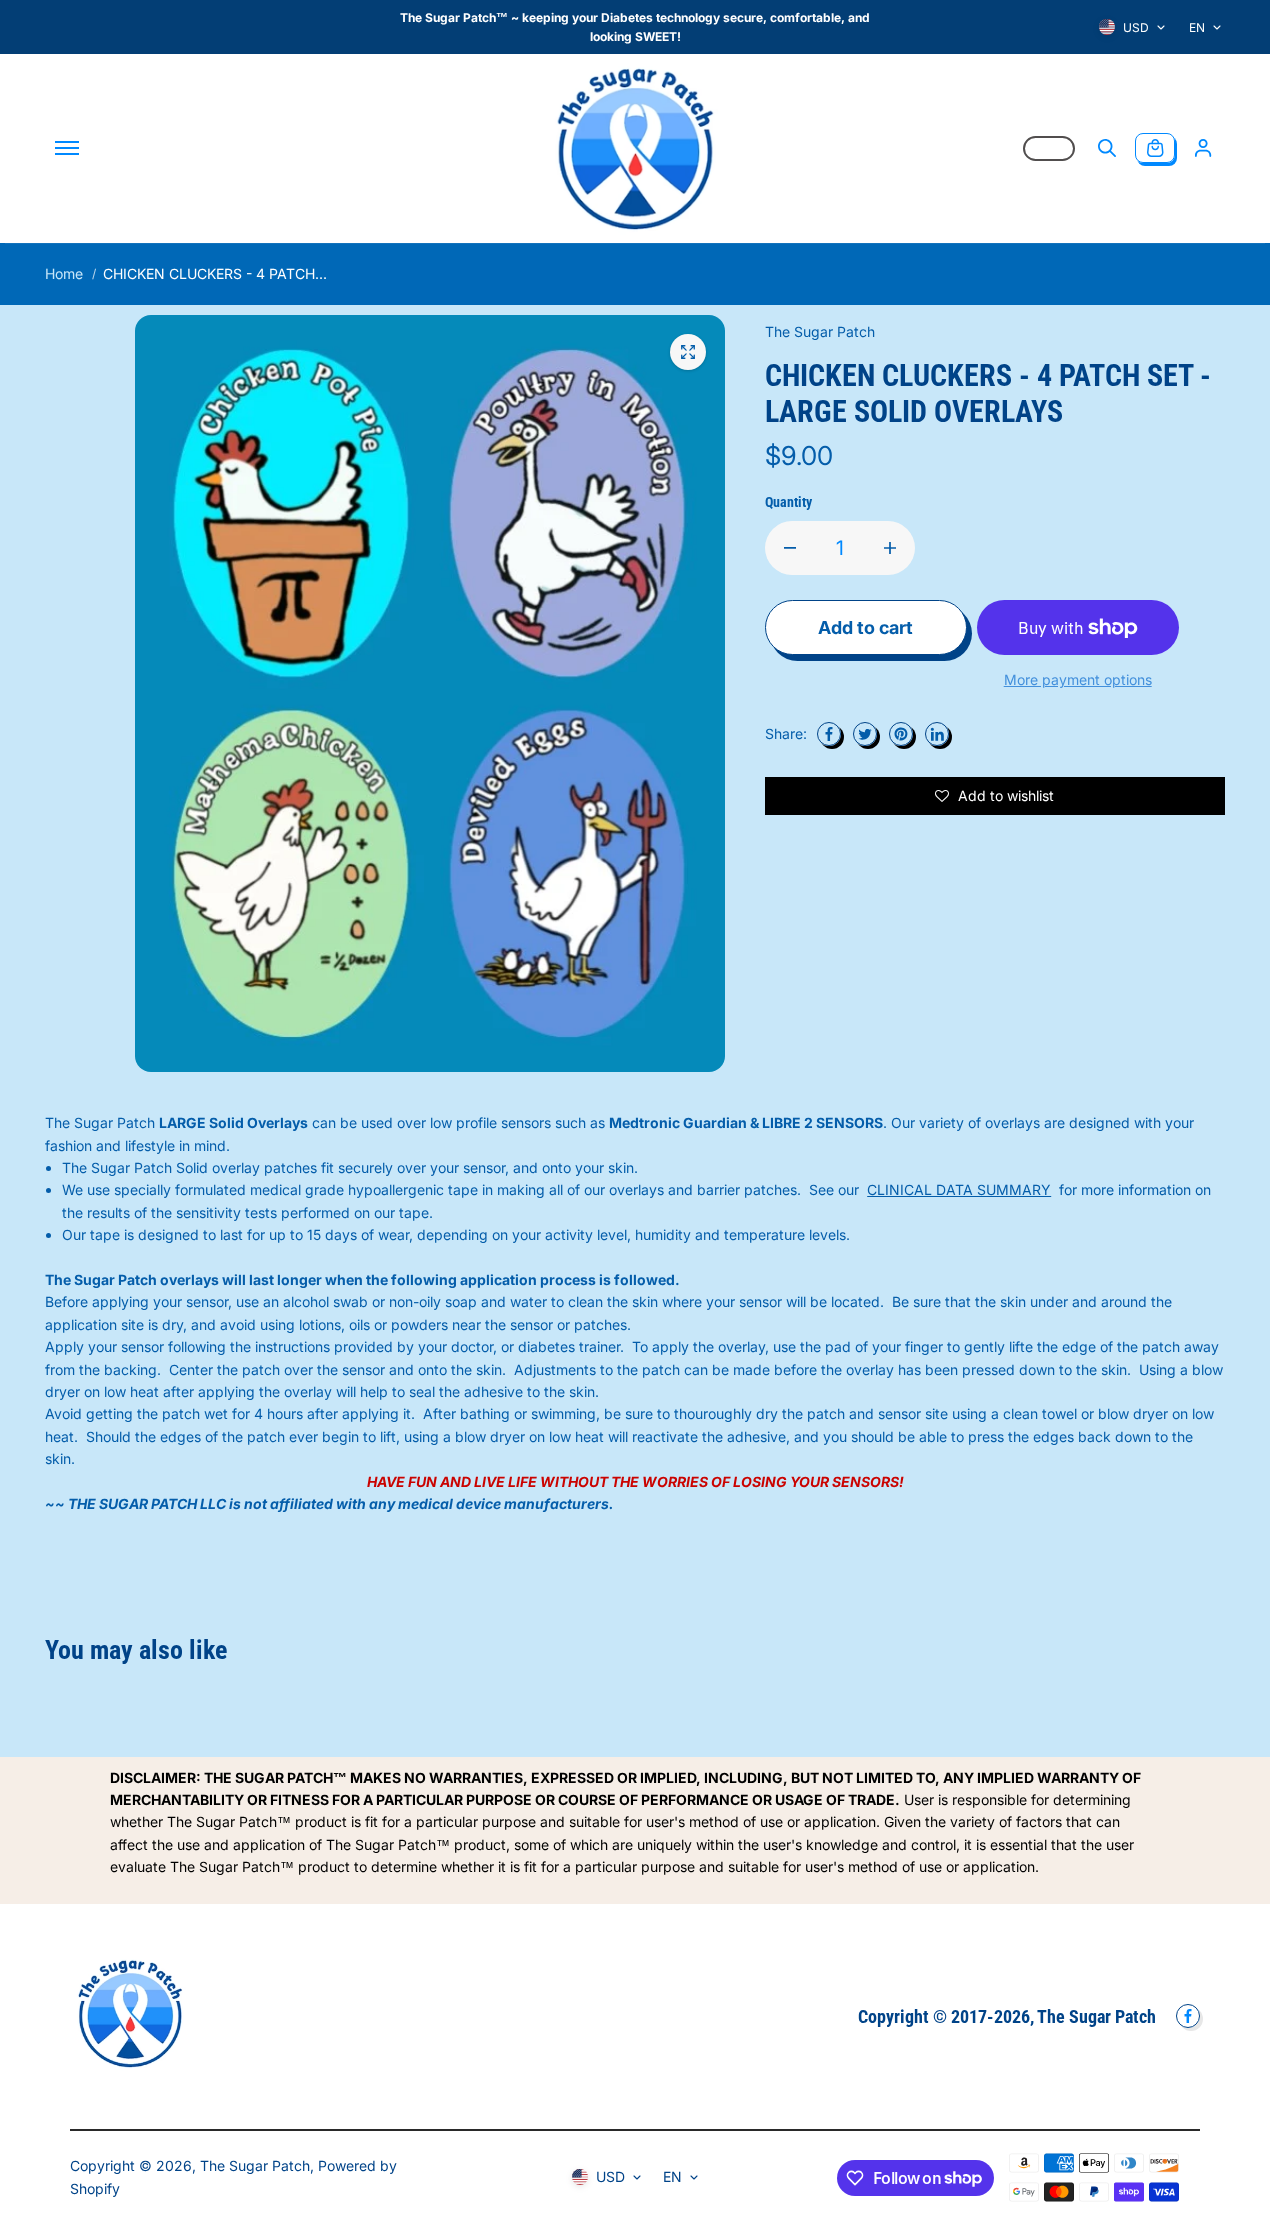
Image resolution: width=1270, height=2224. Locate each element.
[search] (1107, 148)
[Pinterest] (901, 734)
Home (64, 273)
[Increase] (890, 548)
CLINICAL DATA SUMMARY (959, 1189)
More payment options (1078, 679)
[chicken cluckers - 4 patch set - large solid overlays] (688, 352)
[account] (1203, 148)
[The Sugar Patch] (635, 148)
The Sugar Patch (255, 2165)
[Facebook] (829, 734)
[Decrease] (790, 548)
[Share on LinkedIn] (937, 734)
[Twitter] (865, 734)
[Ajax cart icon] (1155, 148)
